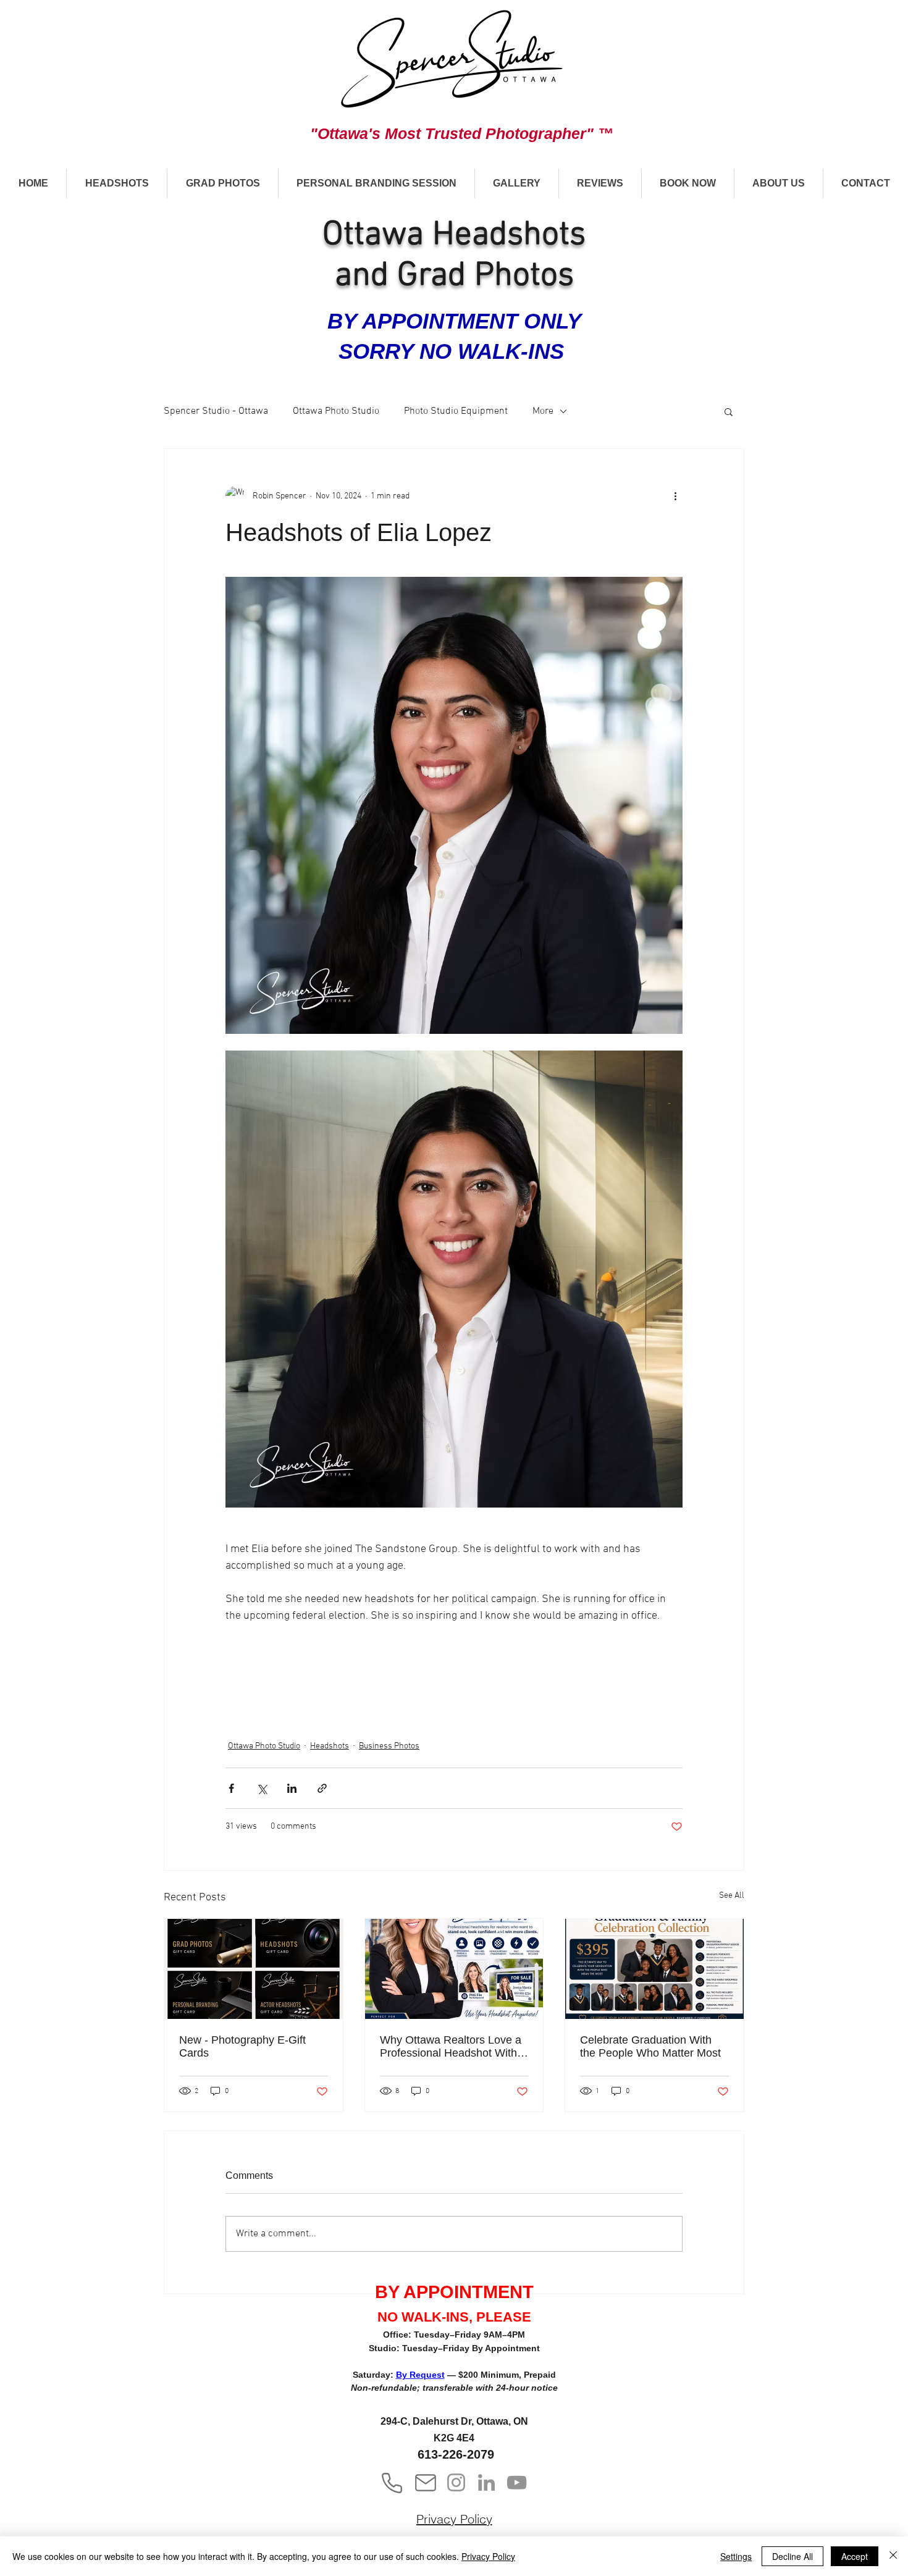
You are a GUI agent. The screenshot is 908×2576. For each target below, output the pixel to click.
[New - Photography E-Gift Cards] (254, 1969)
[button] (116, 183)
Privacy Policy (488, 2556)
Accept (855, 2556)
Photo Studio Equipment (456, 411)
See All (732, 1896)
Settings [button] (736, 2556)
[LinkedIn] (486, 2482)
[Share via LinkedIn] (292, 1788)
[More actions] (675, 496)
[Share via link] (322, 1788)
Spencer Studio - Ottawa (216, 411)
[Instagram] (456, 2482)
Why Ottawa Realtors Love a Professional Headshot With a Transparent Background (453, 2047)
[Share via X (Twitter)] (262, 1788)
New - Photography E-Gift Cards (242, 2046)
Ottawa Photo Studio (336, 411)
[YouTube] (517, 2482)
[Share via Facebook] (231, 1788)
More (543, 411)
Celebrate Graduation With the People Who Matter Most (650, 2046)
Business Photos (389, 1746)
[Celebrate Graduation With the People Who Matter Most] (654, 1969)
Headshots (330, 1746)
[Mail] (426, 2483)
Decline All (792, 2556)
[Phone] (392, 2483)
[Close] (893, 2556)
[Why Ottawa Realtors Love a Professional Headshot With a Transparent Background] (454, 1969)
